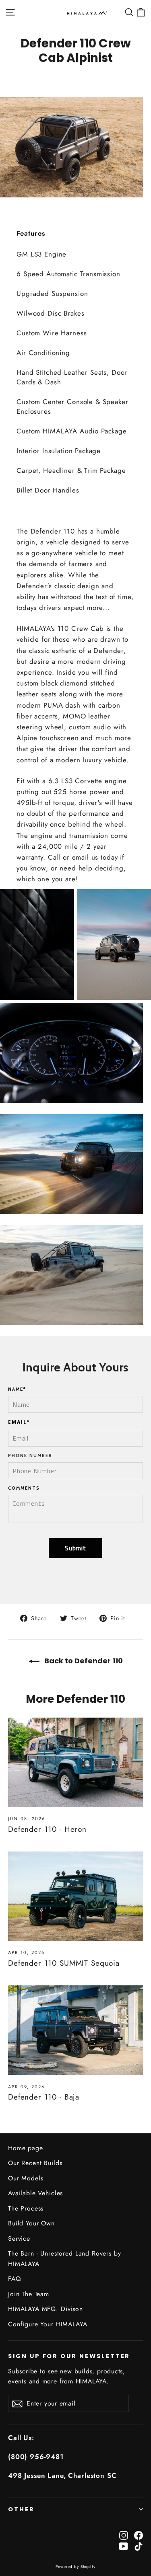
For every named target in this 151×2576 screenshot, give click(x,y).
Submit (75, 1548)
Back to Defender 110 (83, 1661)
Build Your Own (31, 2223)
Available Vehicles (35, 2193)
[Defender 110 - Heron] (75, 1762)
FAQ (14, 2279)
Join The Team (29, 2294)
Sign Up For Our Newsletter (69, 2356)
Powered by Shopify (75, 2567)
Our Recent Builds (35, 2163)
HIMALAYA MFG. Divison (46, 2309)
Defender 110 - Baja (44, 2097)
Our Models (26, 2178)
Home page (26, 2148)
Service (19, 2238)
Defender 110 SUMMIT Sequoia (64, 1963)
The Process (26, 2208)
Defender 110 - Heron (47, 1829)
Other (21, 2509)
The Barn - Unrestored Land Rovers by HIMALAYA (65, 2258)
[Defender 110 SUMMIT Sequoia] (75, 1896)
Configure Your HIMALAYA (48, 2324)
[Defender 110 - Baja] (75, 2030)
